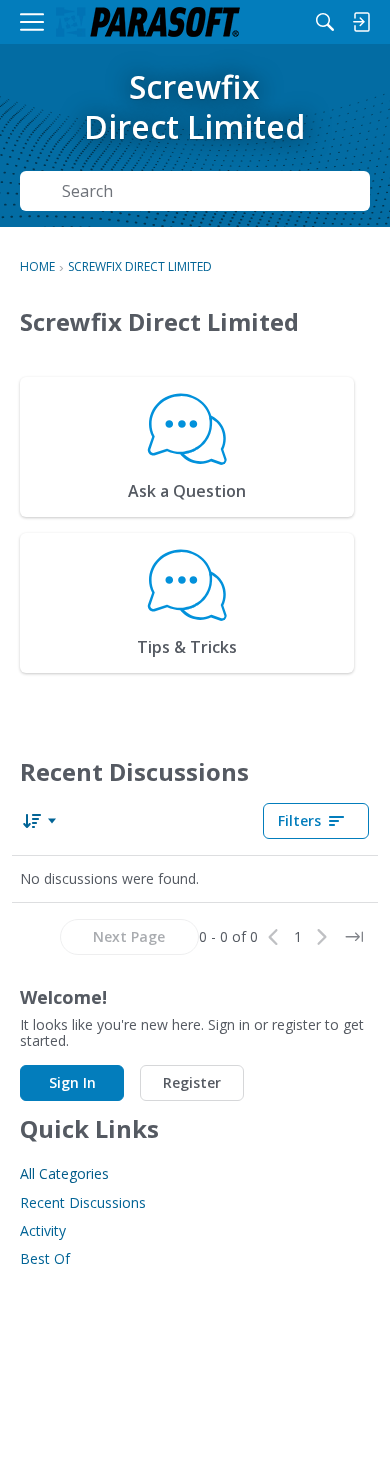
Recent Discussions (83, 1202)
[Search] (325, 22)
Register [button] (192, 1082)
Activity (43, 1230)
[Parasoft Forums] (148, 22)
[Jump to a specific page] (354, 937)
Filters (299, 820)
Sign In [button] (72, 1082)
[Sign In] (361, 22)
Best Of (45, 1258)
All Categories (64, 1173)
